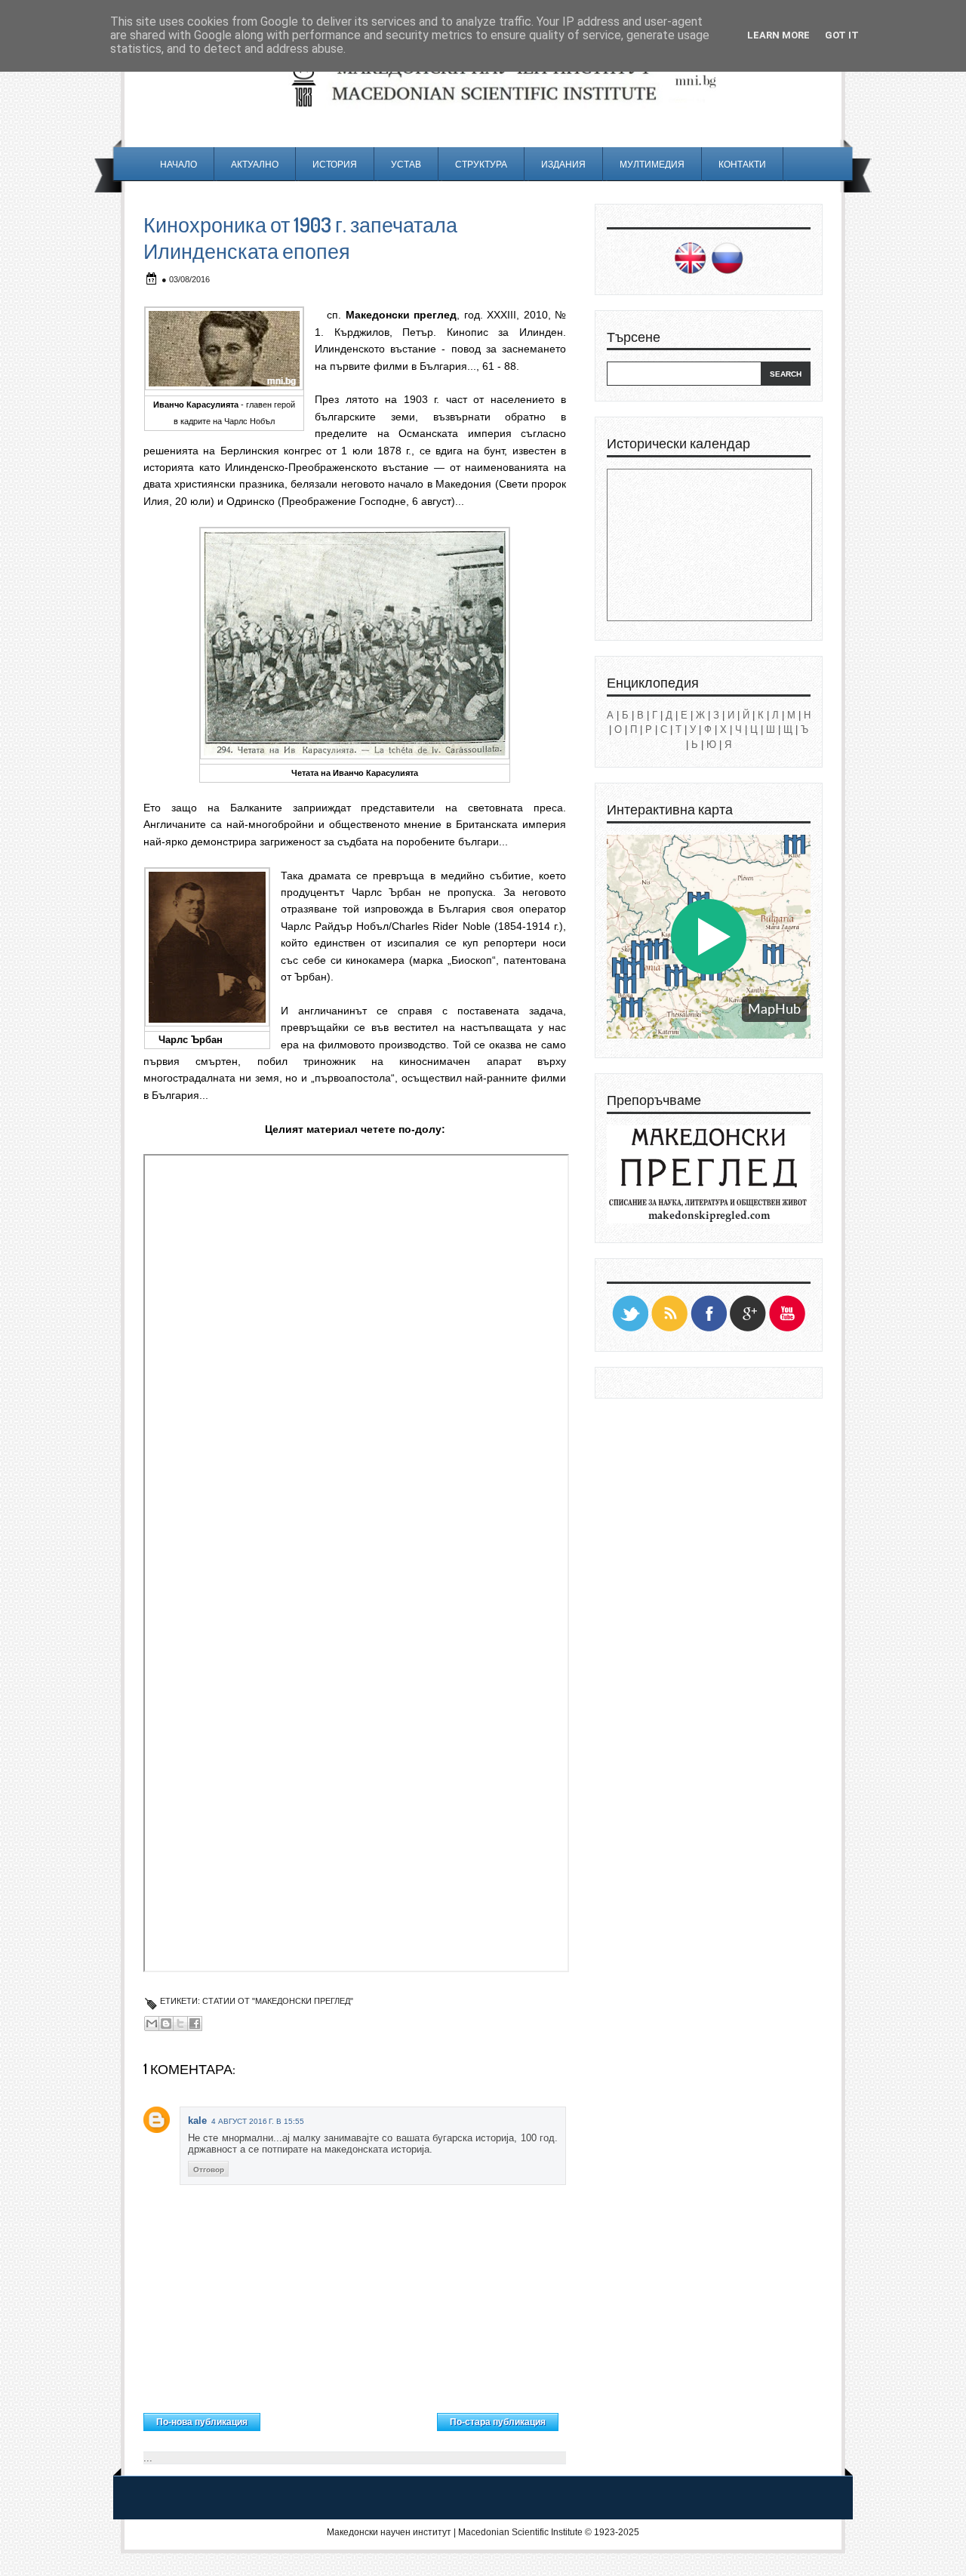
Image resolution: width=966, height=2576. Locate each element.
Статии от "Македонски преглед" (278, 2001)
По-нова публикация (202, 2422)
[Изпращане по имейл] (152, 2024)
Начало (178, 164)
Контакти (742, 164)
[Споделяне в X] (180, 2024)
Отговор (209, 2170)
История (335, 164)
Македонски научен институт (389, 2532)
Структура (481, 164)
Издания (563, 164)
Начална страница (349, 2418)
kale (197, 2121)
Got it (842, 35)
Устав (406, 164)
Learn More (778, 35)
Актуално (255, 164)
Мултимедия (652, 164)
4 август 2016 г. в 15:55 (258, 2121)
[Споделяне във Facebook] (195, 2024)
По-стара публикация (498, 2422)
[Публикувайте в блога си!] (166, 2024)
